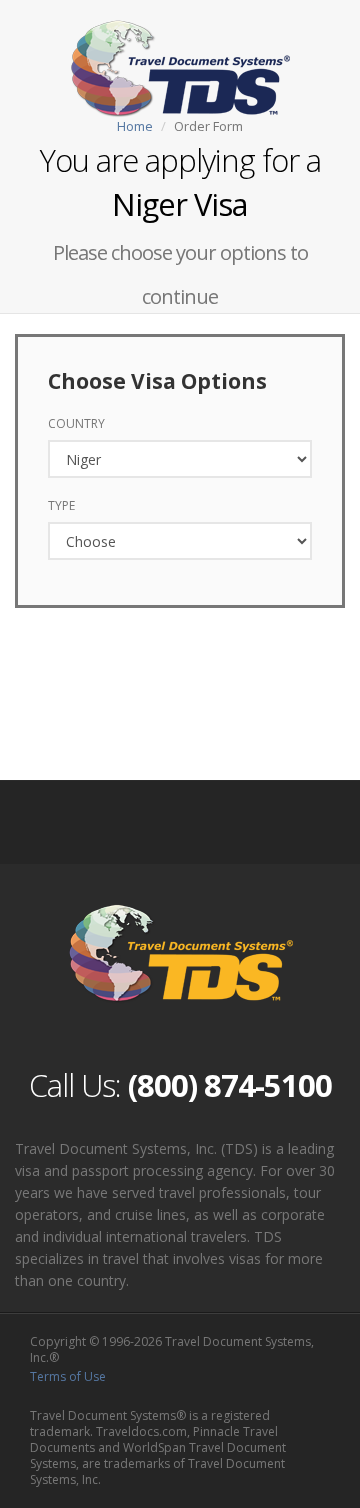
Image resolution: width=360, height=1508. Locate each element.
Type (61, 505)
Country (76, 423)
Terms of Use (68, 1376)
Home (135, 126)
